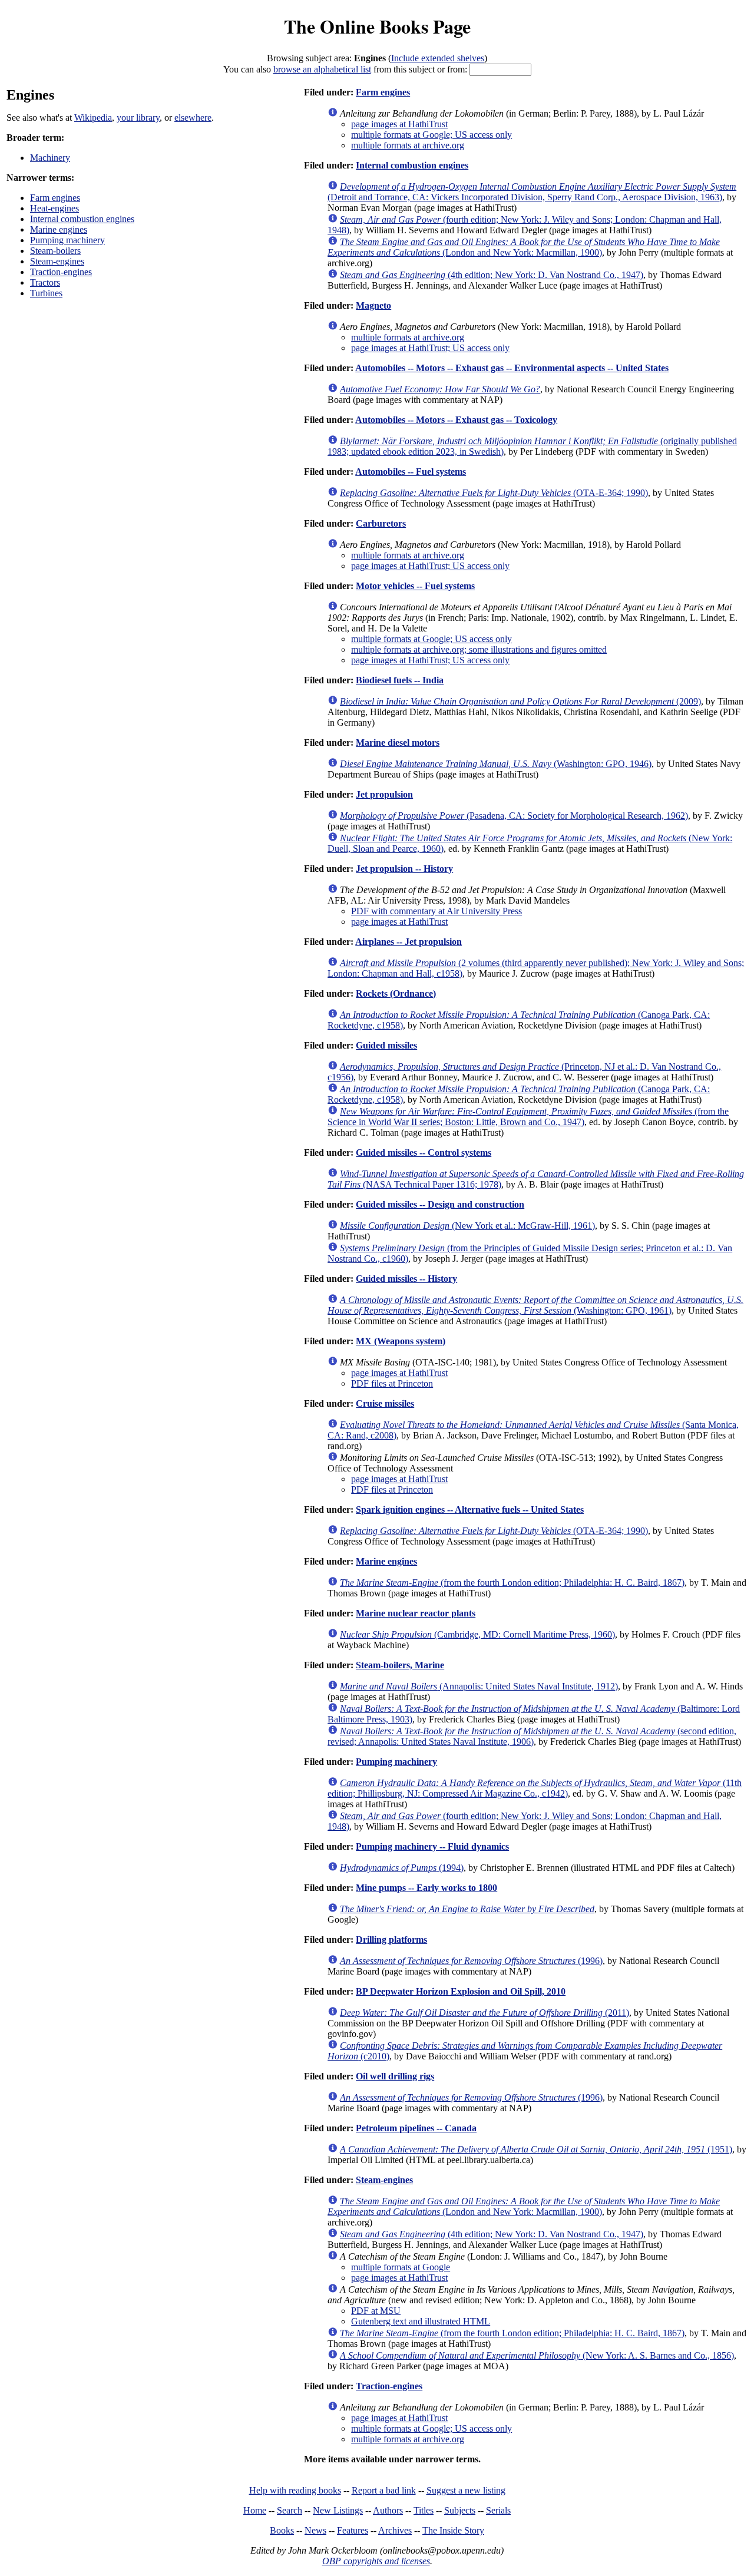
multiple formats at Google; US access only (431, 135)
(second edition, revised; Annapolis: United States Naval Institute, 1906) (532, 1736)
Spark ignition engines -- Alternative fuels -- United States (470, 1509)
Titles (424, 2510)
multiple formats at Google (401, 2267)
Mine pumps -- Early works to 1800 (426, 1888)
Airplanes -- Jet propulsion (409, 942)
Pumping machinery (67, 240)
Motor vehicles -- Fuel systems (415, 586)
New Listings (338, 2510)
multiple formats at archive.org (408, 145)
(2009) (520, 701)
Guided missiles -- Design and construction (440, 1204)
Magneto (373, 305)
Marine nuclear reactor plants (416, 1613)
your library (138, 118)
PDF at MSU (376, 2311)
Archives (395, 2530)
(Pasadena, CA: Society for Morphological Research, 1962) (514, 816)
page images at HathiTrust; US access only (430, 348)
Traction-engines (61, 272)
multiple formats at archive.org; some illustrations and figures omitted (479, 649)
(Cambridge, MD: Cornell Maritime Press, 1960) (477, 1634)
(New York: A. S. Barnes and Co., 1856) (537, 2355)
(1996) (471, 1961)
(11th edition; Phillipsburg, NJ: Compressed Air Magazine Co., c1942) (535, 1788)
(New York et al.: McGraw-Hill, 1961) (467, 1226)
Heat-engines (54, 208)
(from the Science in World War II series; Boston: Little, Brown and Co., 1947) (528, 1117)
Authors (388, 2510)
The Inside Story (453, 2530)
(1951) (536, 2149)
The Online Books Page (377, 26)
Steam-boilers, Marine (400, 1665)
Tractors (45, 282)
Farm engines (55, 198)
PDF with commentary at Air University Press (436, 911)
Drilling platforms (391, 1940)
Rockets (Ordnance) (396, 993)
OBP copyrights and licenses (376, 2561)
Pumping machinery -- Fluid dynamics (432, 1846)
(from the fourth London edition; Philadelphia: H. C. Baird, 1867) (512, 1583)
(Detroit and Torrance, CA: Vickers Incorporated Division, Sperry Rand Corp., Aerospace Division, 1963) (532, 192)
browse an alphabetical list (322, 69)
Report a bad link (384, 2490)
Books (282, 2530)
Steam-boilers (55, 251)
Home (255, 2510)
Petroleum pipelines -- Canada (416, 2128)
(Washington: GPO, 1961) (535, 1305)
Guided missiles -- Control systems (424, 1153)
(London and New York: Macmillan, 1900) (524, 247)
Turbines (46, 293)
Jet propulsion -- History (404, 869)
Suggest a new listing (466, 2490)
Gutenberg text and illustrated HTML (421, 2321)
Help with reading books (295, 2490)
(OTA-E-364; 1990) (494, 493)
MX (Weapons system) (401, 1341)
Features (353, 2530)
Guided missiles (386, 1045)
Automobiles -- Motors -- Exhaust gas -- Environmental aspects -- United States (512, 368)
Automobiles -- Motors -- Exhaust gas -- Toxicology (456, 420)
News (315, 2530)
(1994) (402, 1868)
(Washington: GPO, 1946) (496, 764)
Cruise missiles (385, 1403)
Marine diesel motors (398, 743)
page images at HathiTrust (399, 124)
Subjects (460, 2510)
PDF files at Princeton (392, 1383)
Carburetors (381, 523)
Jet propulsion (384, 794)
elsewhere (193, 118)
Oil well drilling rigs (395, 2076)
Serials (498, 2510)
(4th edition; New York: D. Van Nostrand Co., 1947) (492, 275)
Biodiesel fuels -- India (400, 680)
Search (290, 2510)
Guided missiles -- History (406, 1279)
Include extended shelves (438, 58)
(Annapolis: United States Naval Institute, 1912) (479, 1686)
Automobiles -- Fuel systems (411, 472)
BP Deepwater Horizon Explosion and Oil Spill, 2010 (461, 1991)
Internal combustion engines (82, 219)
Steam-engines (57, 261)
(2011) (485, 2013)
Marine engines (59, 229)
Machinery (50, 158)
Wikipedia (93, 118)
